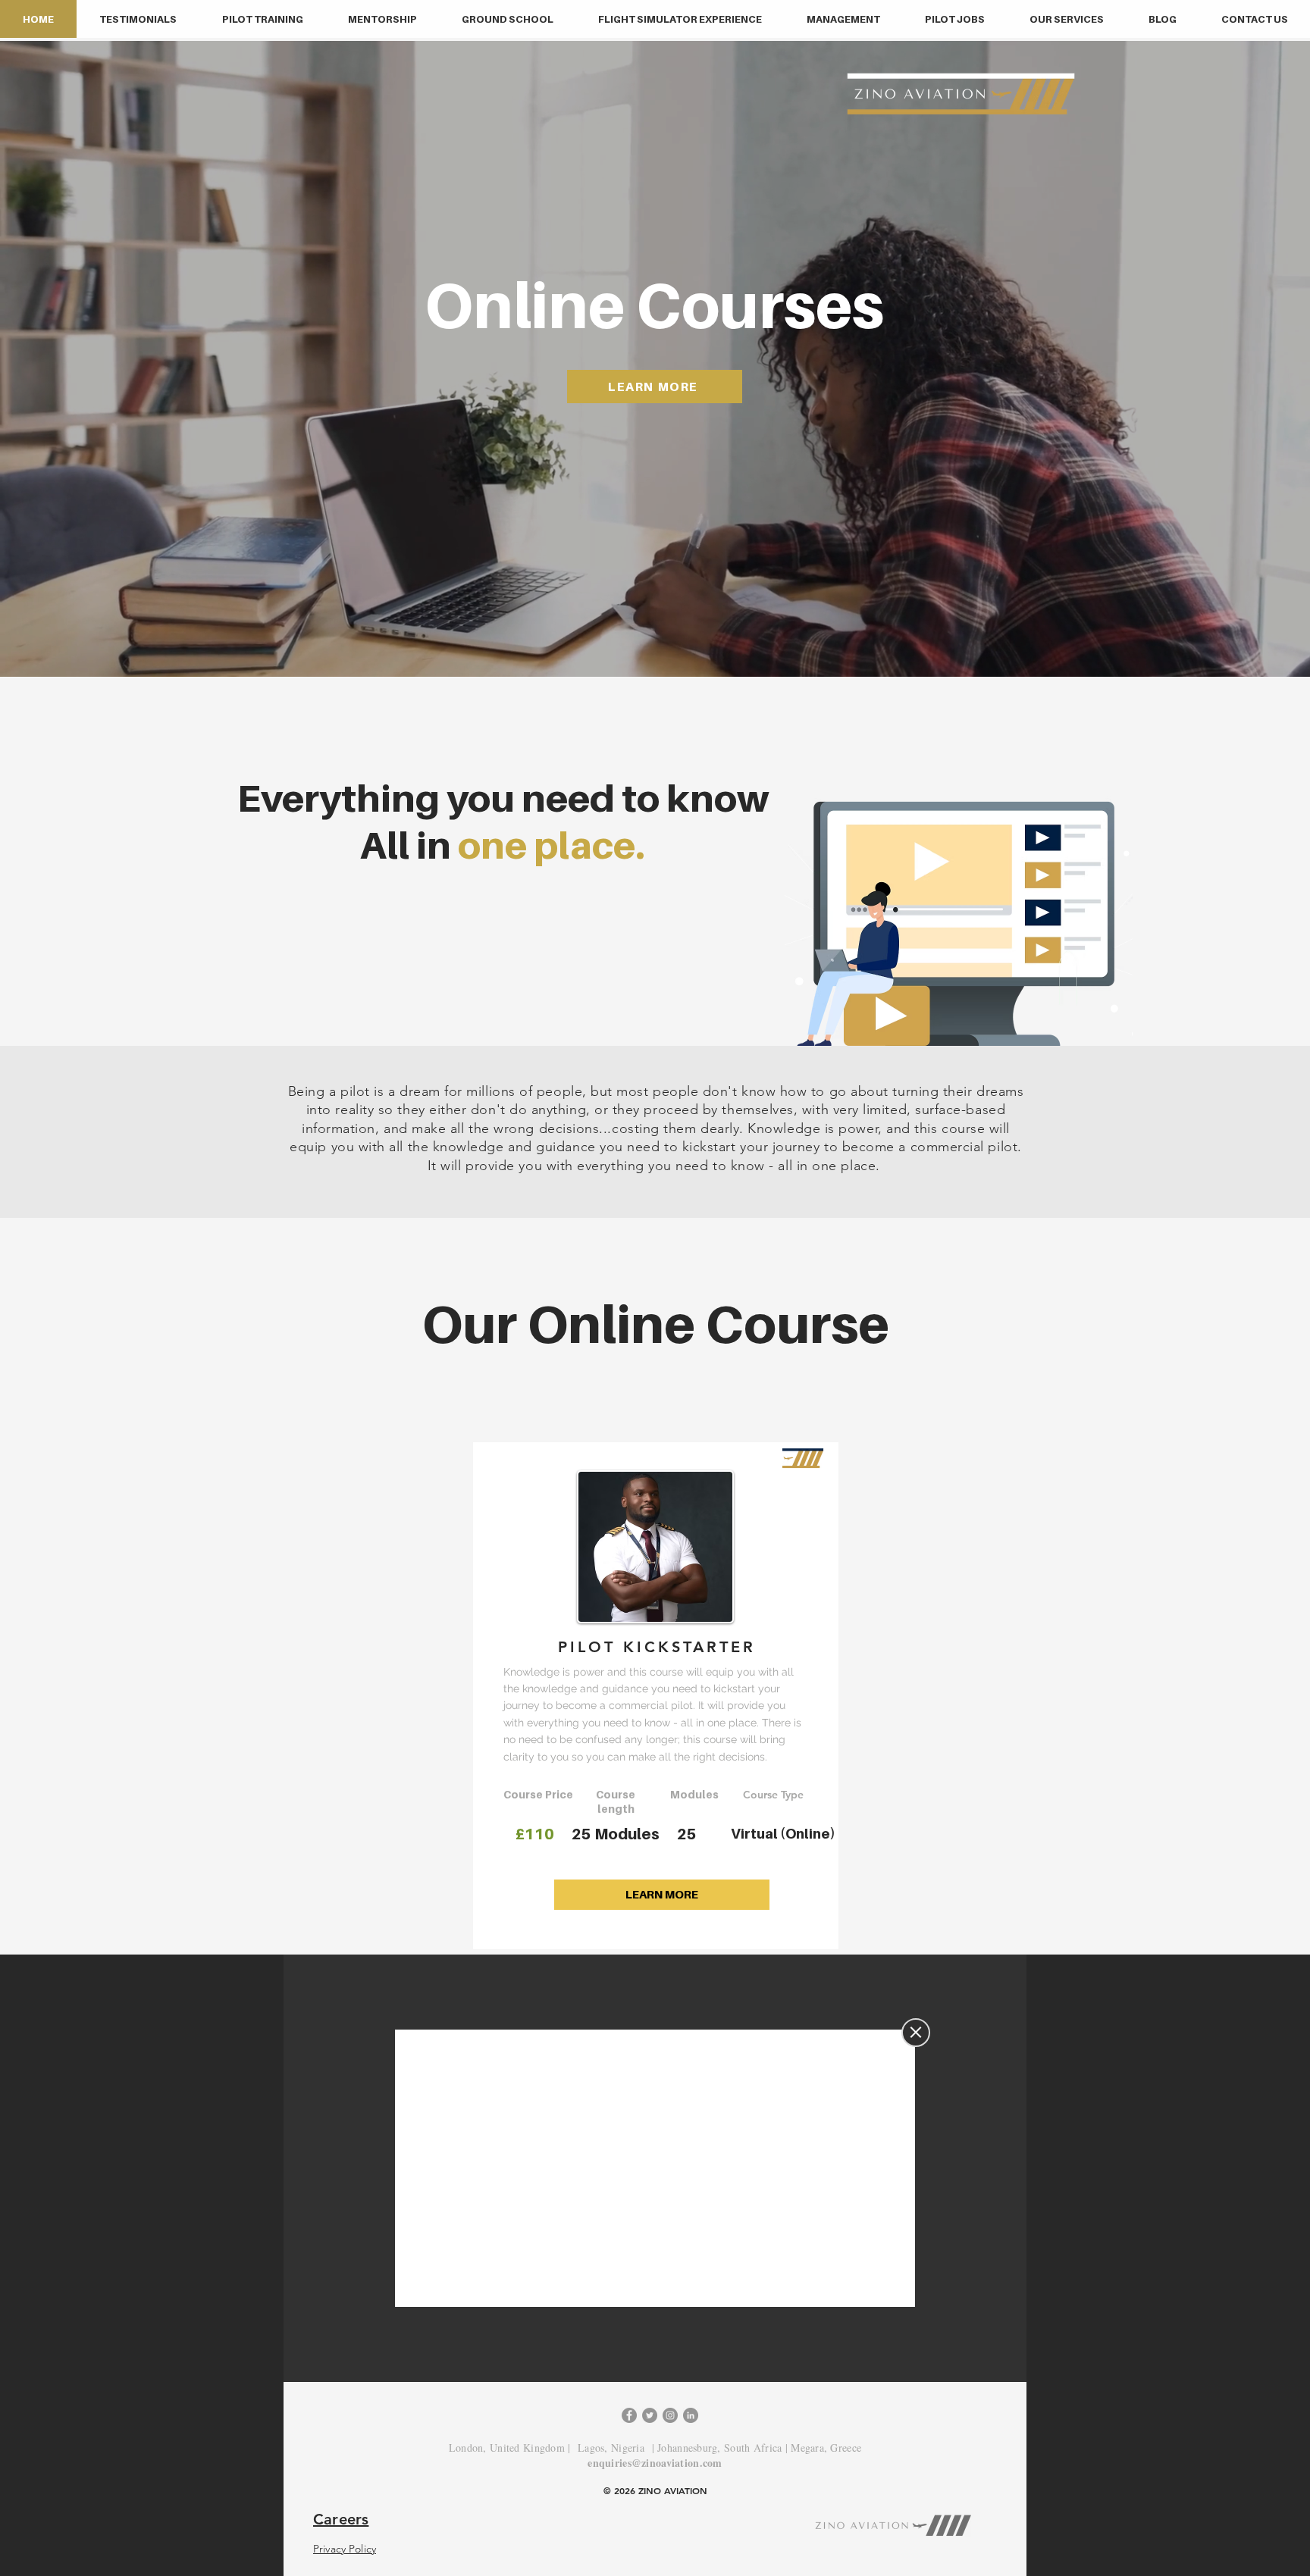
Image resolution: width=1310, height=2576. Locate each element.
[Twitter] (650, 2415)
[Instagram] (670, 2415)
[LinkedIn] (691, 2415)
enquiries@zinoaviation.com (655, 2463)
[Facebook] (629, 2415)
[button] (262, 19)
